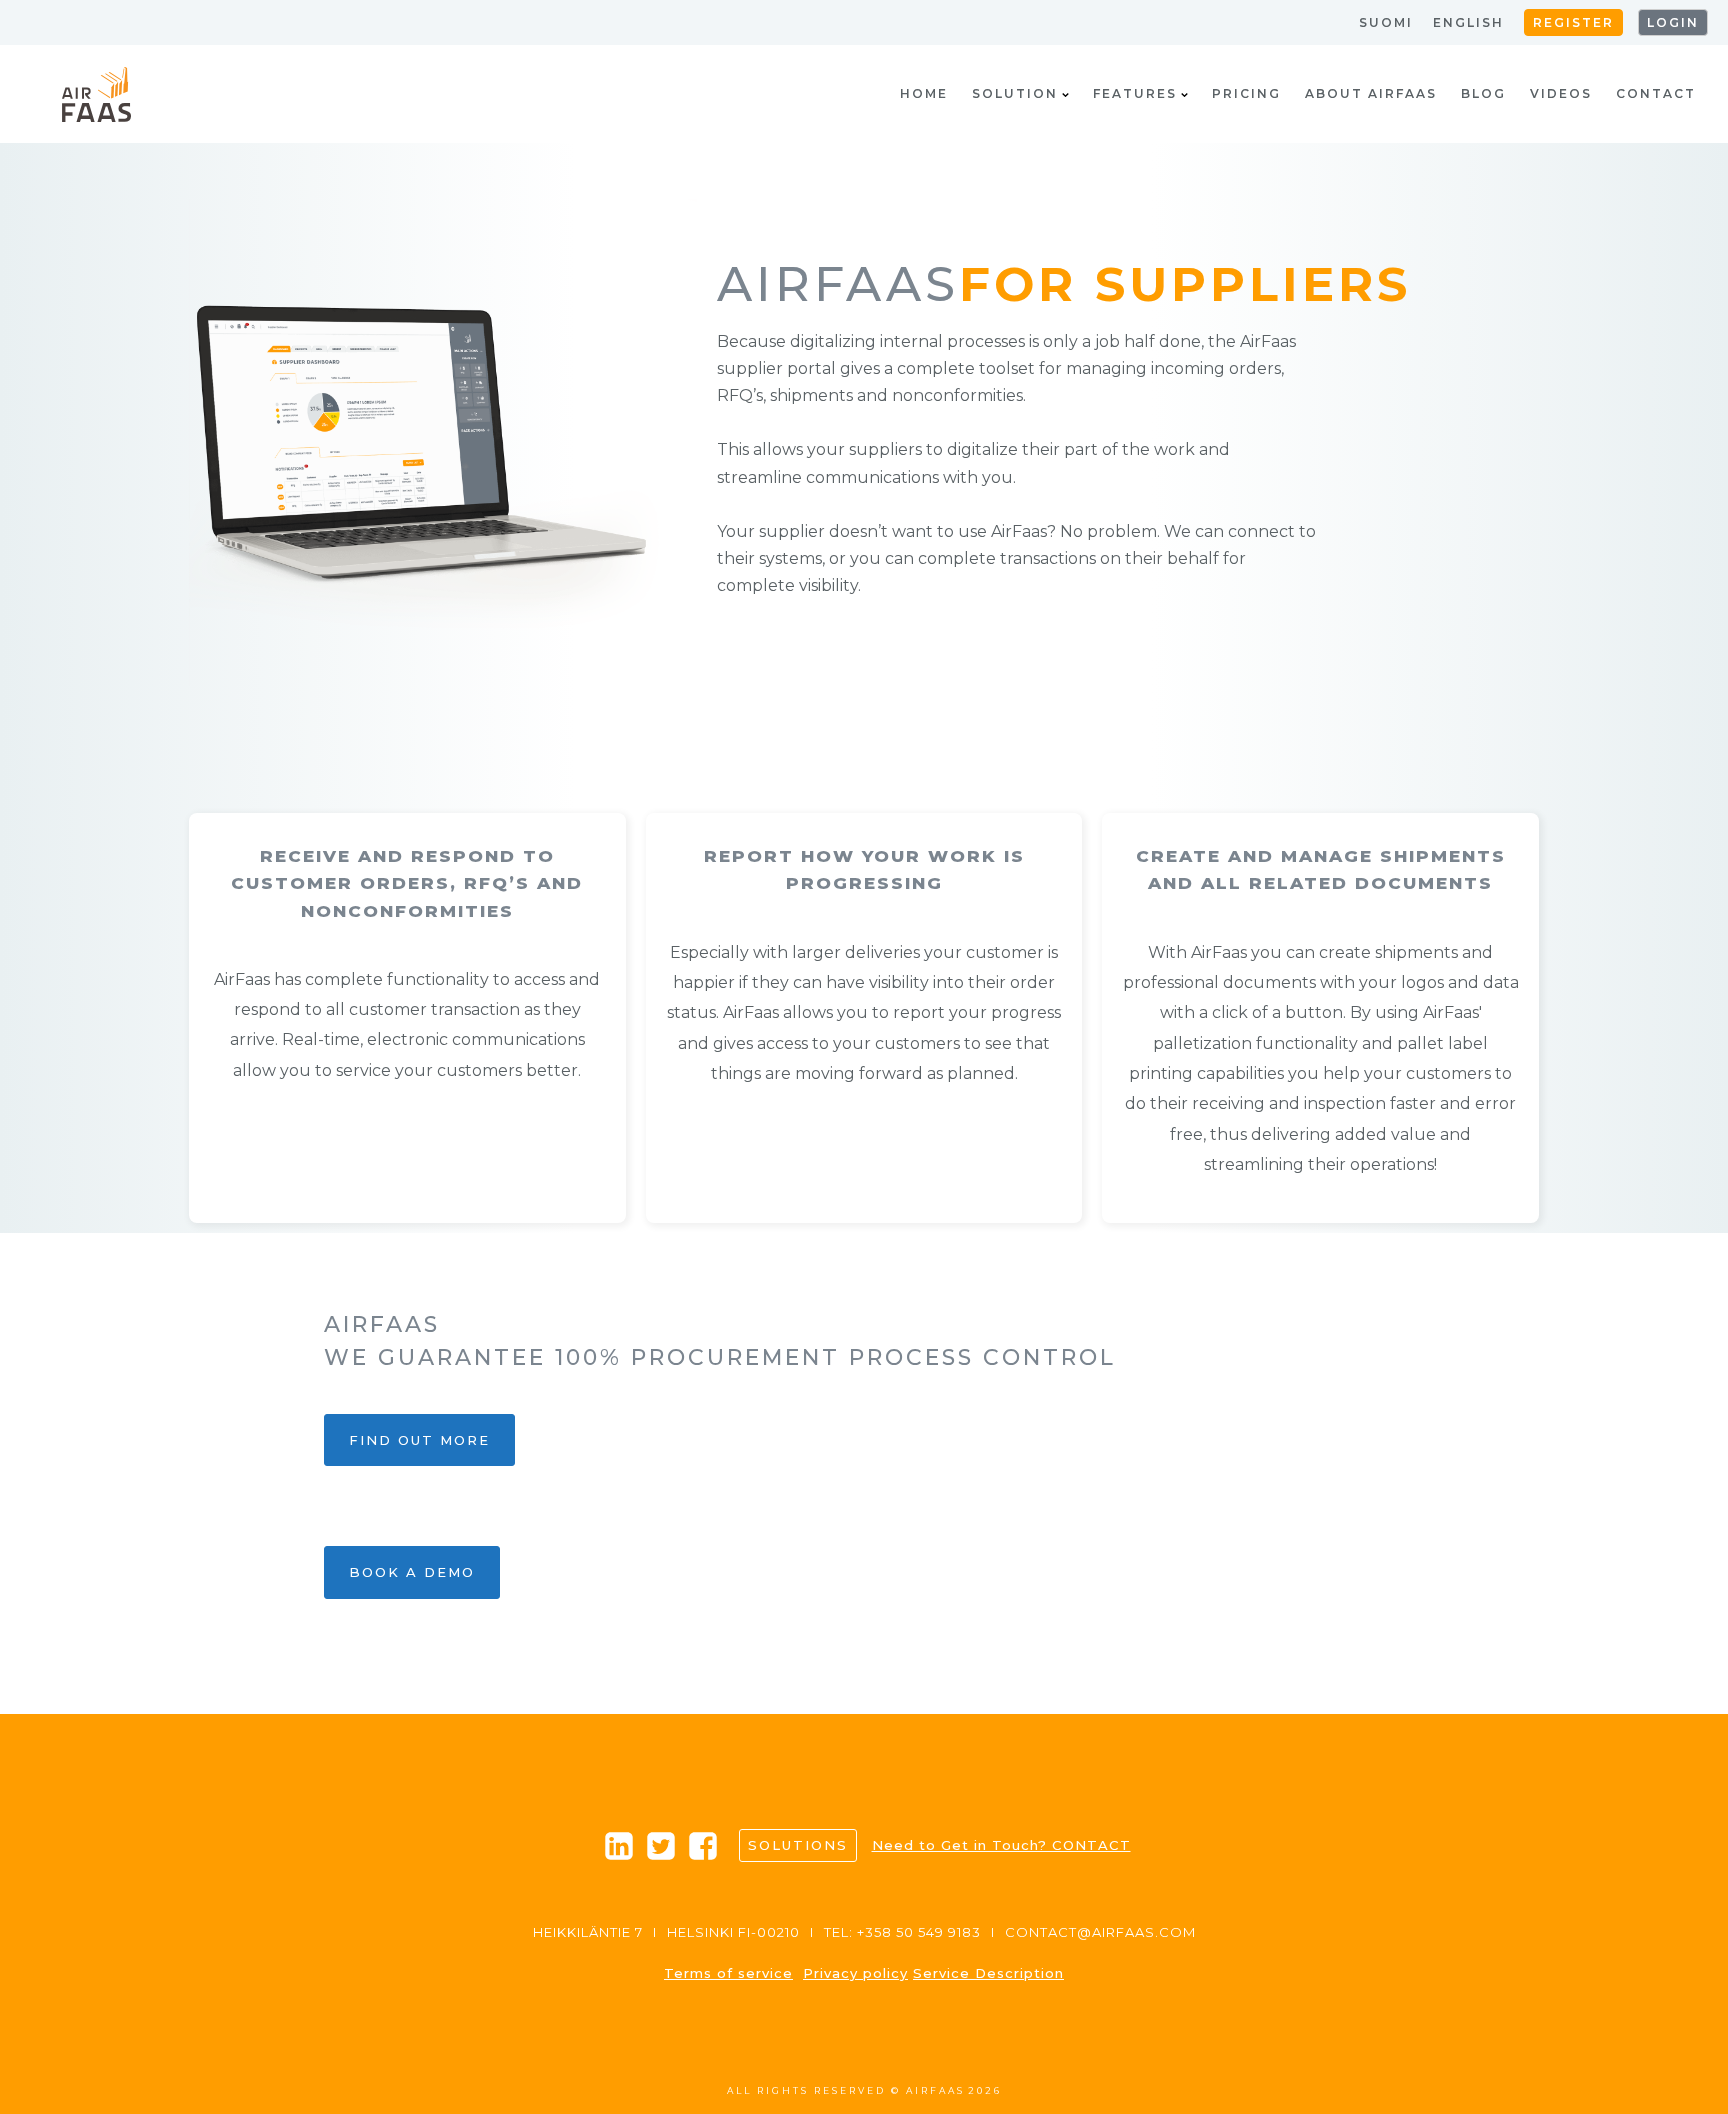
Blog (1483, 93)
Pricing (1246, 93)
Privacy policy (855, 1973)
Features (1135, 93)
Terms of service (728, 1973)
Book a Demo (412, 1572)
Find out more (419, 1440)
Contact (1656, 93)
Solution (1015, 93)
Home (924, 93)
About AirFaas (1371, 93)
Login (1673, 22)
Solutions (798, 1845)
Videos (1561, 93)
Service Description (988, 1973)
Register (1573, 22)
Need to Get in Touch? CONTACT (1001, 1845)
